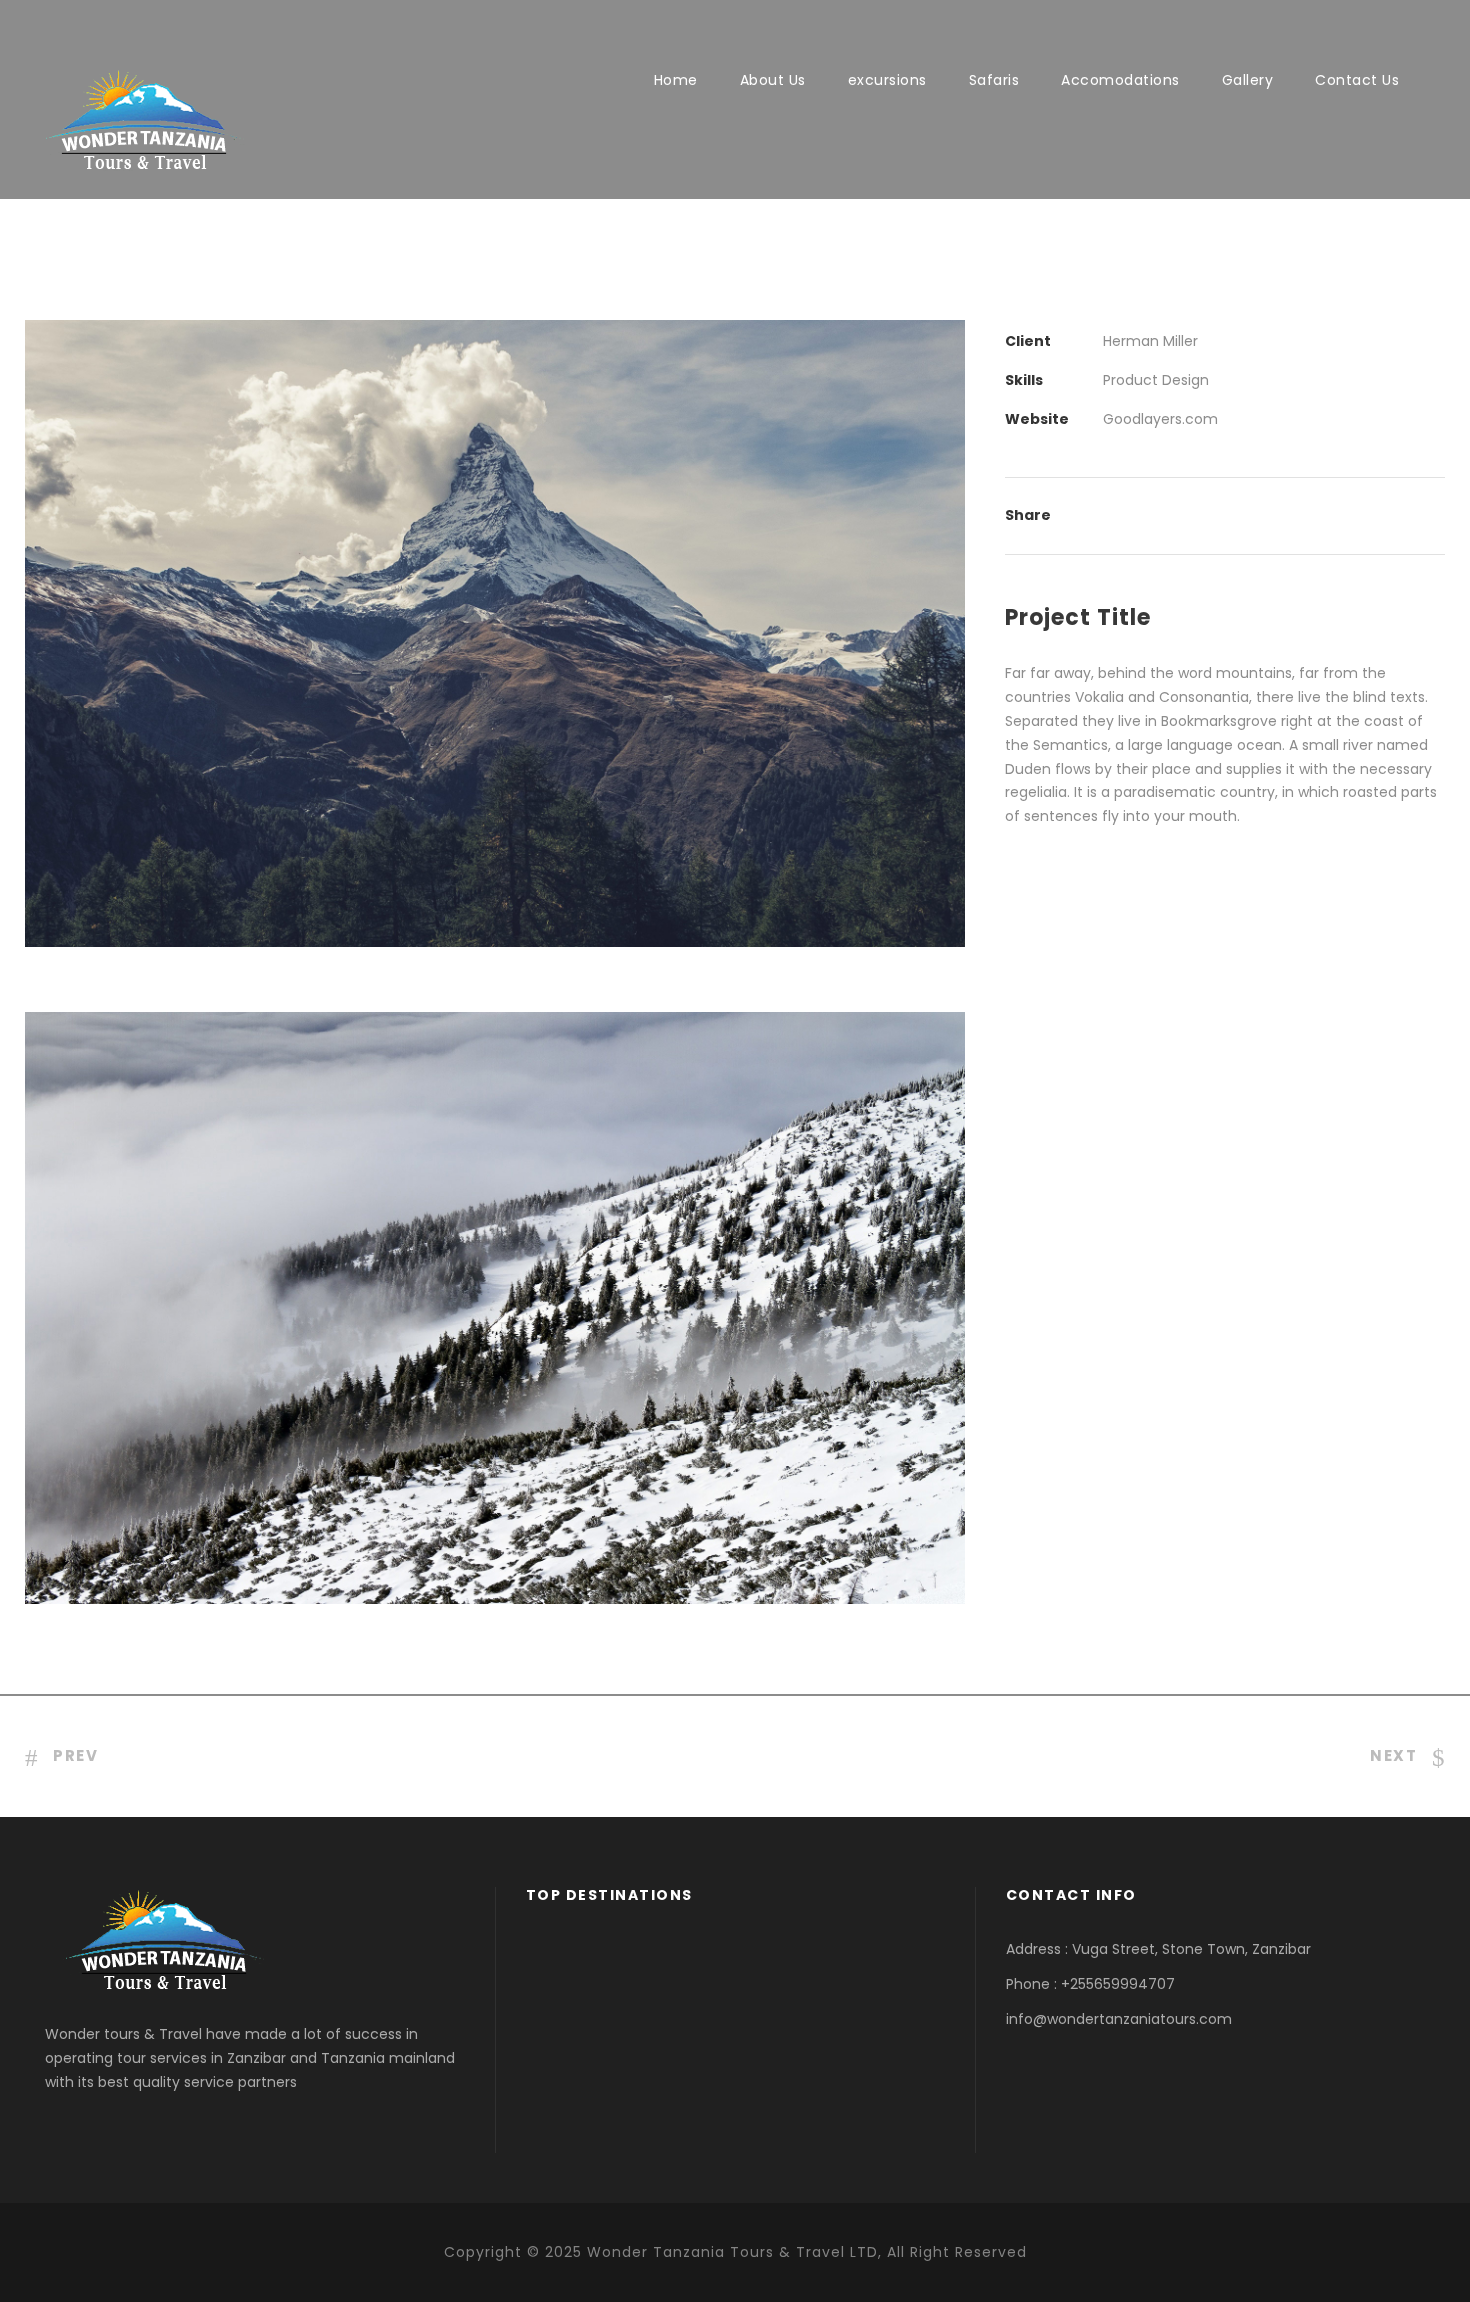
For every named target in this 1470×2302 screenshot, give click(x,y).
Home (676, 80)
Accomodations (1120, 80)
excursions (887, 80)
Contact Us (1357, 80)
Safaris (994, 80)
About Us (773, 80)
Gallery (1248, 80)
